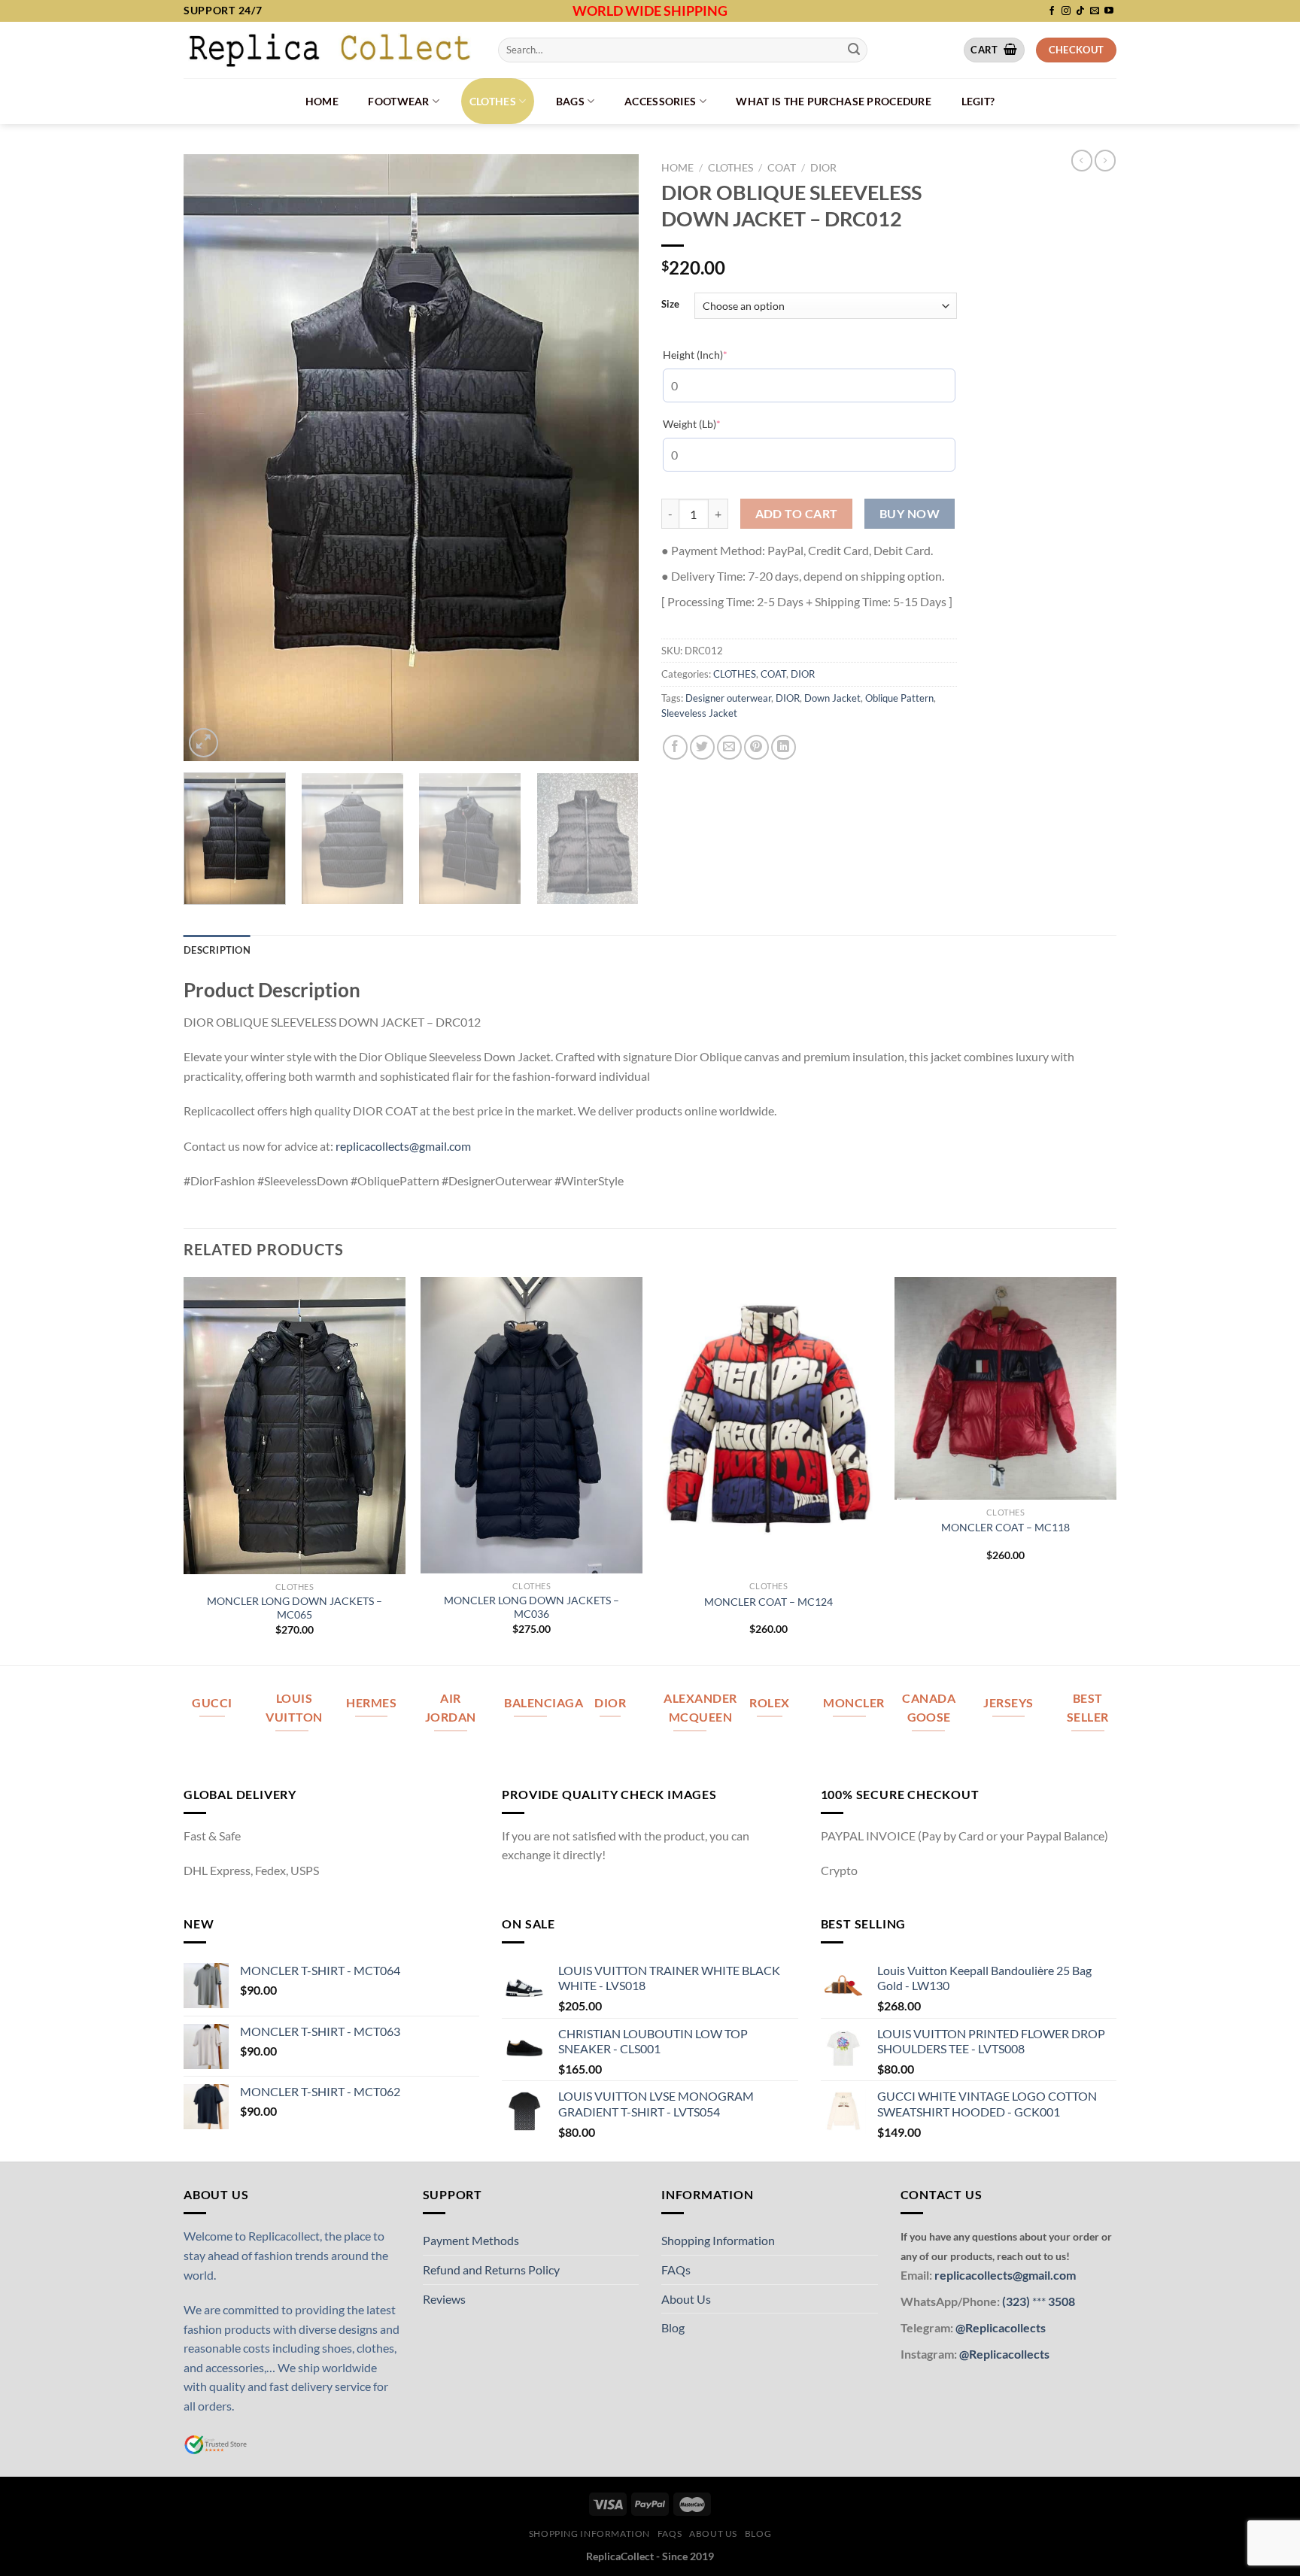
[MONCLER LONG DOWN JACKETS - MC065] (295, 1425)
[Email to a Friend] (729, 747)
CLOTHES (493, 101)
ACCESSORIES (660, 101)
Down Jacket (832, 698)
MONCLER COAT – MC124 (768, 1602)
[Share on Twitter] (702, 747)
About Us (686, 2299)
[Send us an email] (1095, 11)
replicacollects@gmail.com (403, 1146)
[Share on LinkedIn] (784, 747)
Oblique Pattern (899, 698)
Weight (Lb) (715, 423)
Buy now (910, 514)
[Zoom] (204, 743)
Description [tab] (217, 950)
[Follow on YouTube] (1109, 11)
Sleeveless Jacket (699, 713)
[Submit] (854, 50)
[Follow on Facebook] (1052, 11)
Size (670, 305)
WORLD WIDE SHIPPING (650, 11)
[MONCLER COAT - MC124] (768, 1425)
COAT (782, 168)
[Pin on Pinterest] (756, 747)
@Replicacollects (1001, 2327)
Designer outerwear (728, 698)
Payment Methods (471, 2240)
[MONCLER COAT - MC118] (1005, 1388)
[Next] (611, 458)
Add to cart (797, 514)
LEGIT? (978, 101)
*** (1039, 2301)
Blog (673, 2327)
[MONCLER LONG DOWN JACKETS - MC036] (532, 1425)
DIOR (823, 168)
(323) (1017, 2301)
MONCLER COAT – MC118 (1005, 1527)
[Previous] (211, 458)
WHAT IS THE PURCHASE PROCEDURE (834, 101)
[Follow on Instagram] (1066, 11)
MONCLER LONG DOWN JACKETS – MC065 (295, 1608)
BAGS (570, 101)
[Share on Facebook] (675, 747)
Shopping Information (718, 2240)
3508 (1060, 2301)
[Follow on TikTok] (1080, 11)
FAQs (676, 2270)
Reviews (444, 2299)
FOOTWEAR (398, 101)
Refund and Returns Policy (491, 2270)
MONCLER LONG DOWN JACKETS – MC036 (532, 1607)
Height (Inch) (718, 354)
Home (322, 101)
